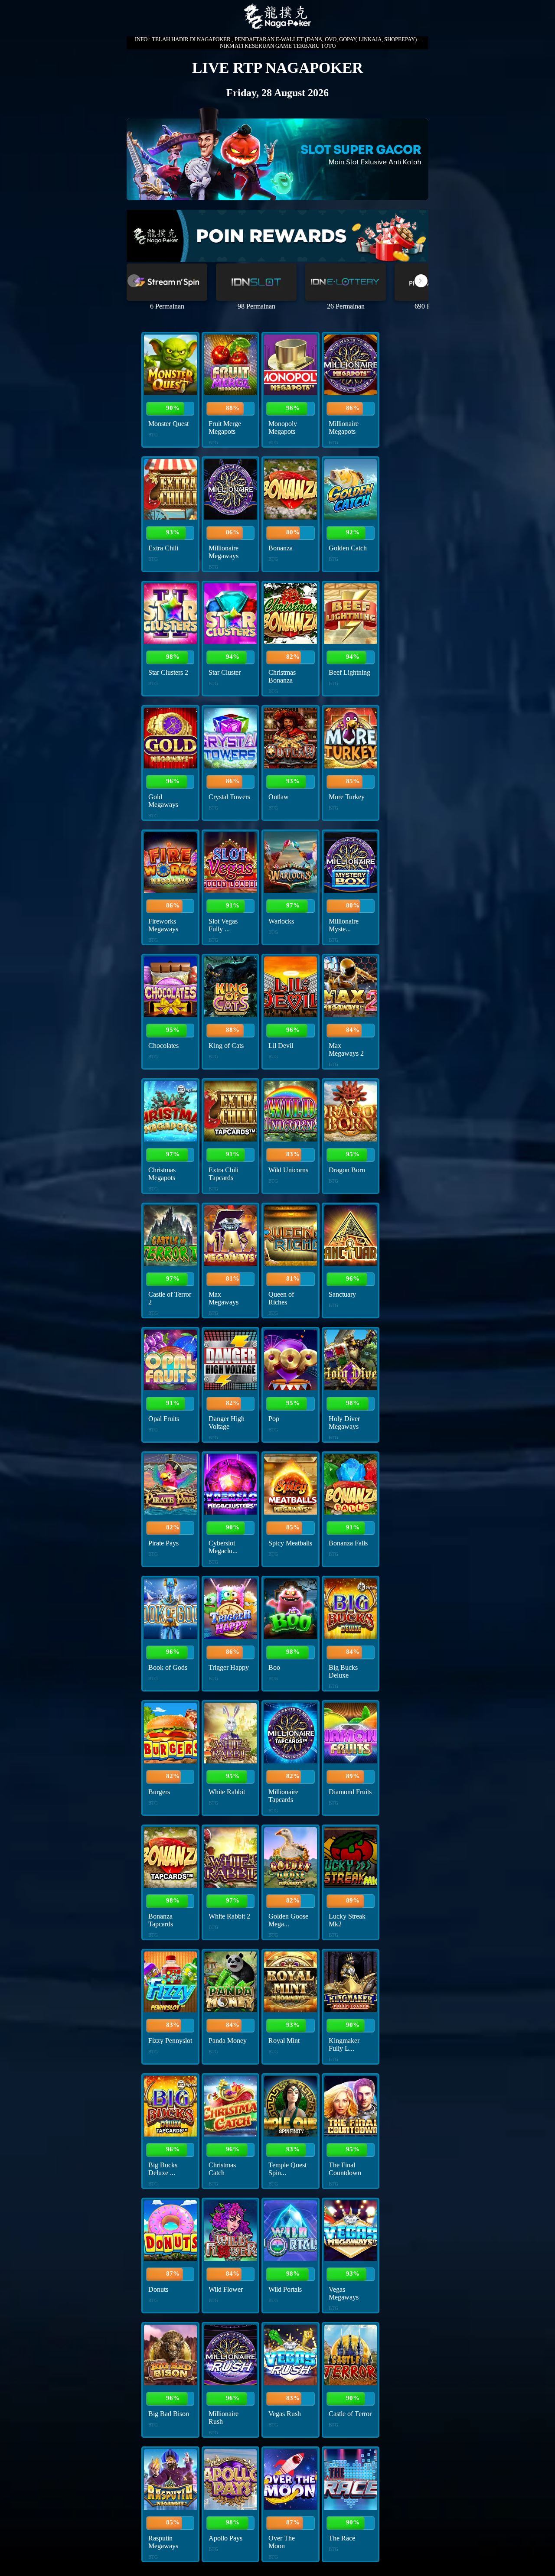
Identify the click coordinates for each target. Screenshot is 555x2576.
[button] (421, 281)
